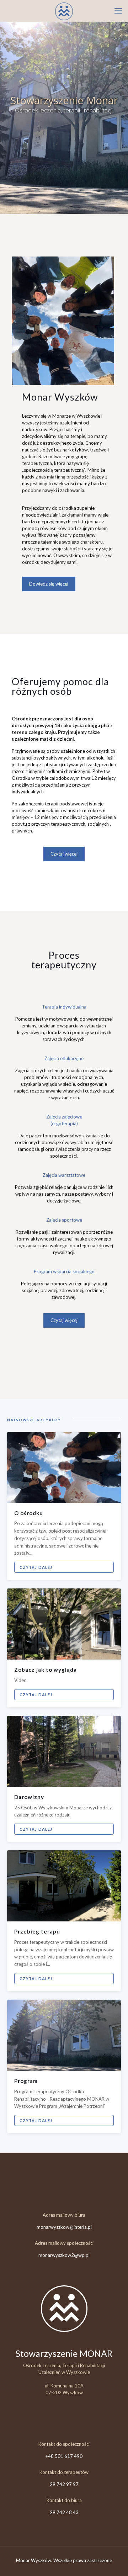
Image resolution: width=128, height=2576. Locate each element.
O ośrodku (29, 1513)
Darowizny (29, 1797)
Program (26, 2081)
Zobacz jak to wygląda (46, 1670)
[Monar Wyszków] (64, 11)
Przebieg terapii (37, 1931)
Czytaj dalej (36, 1567)
